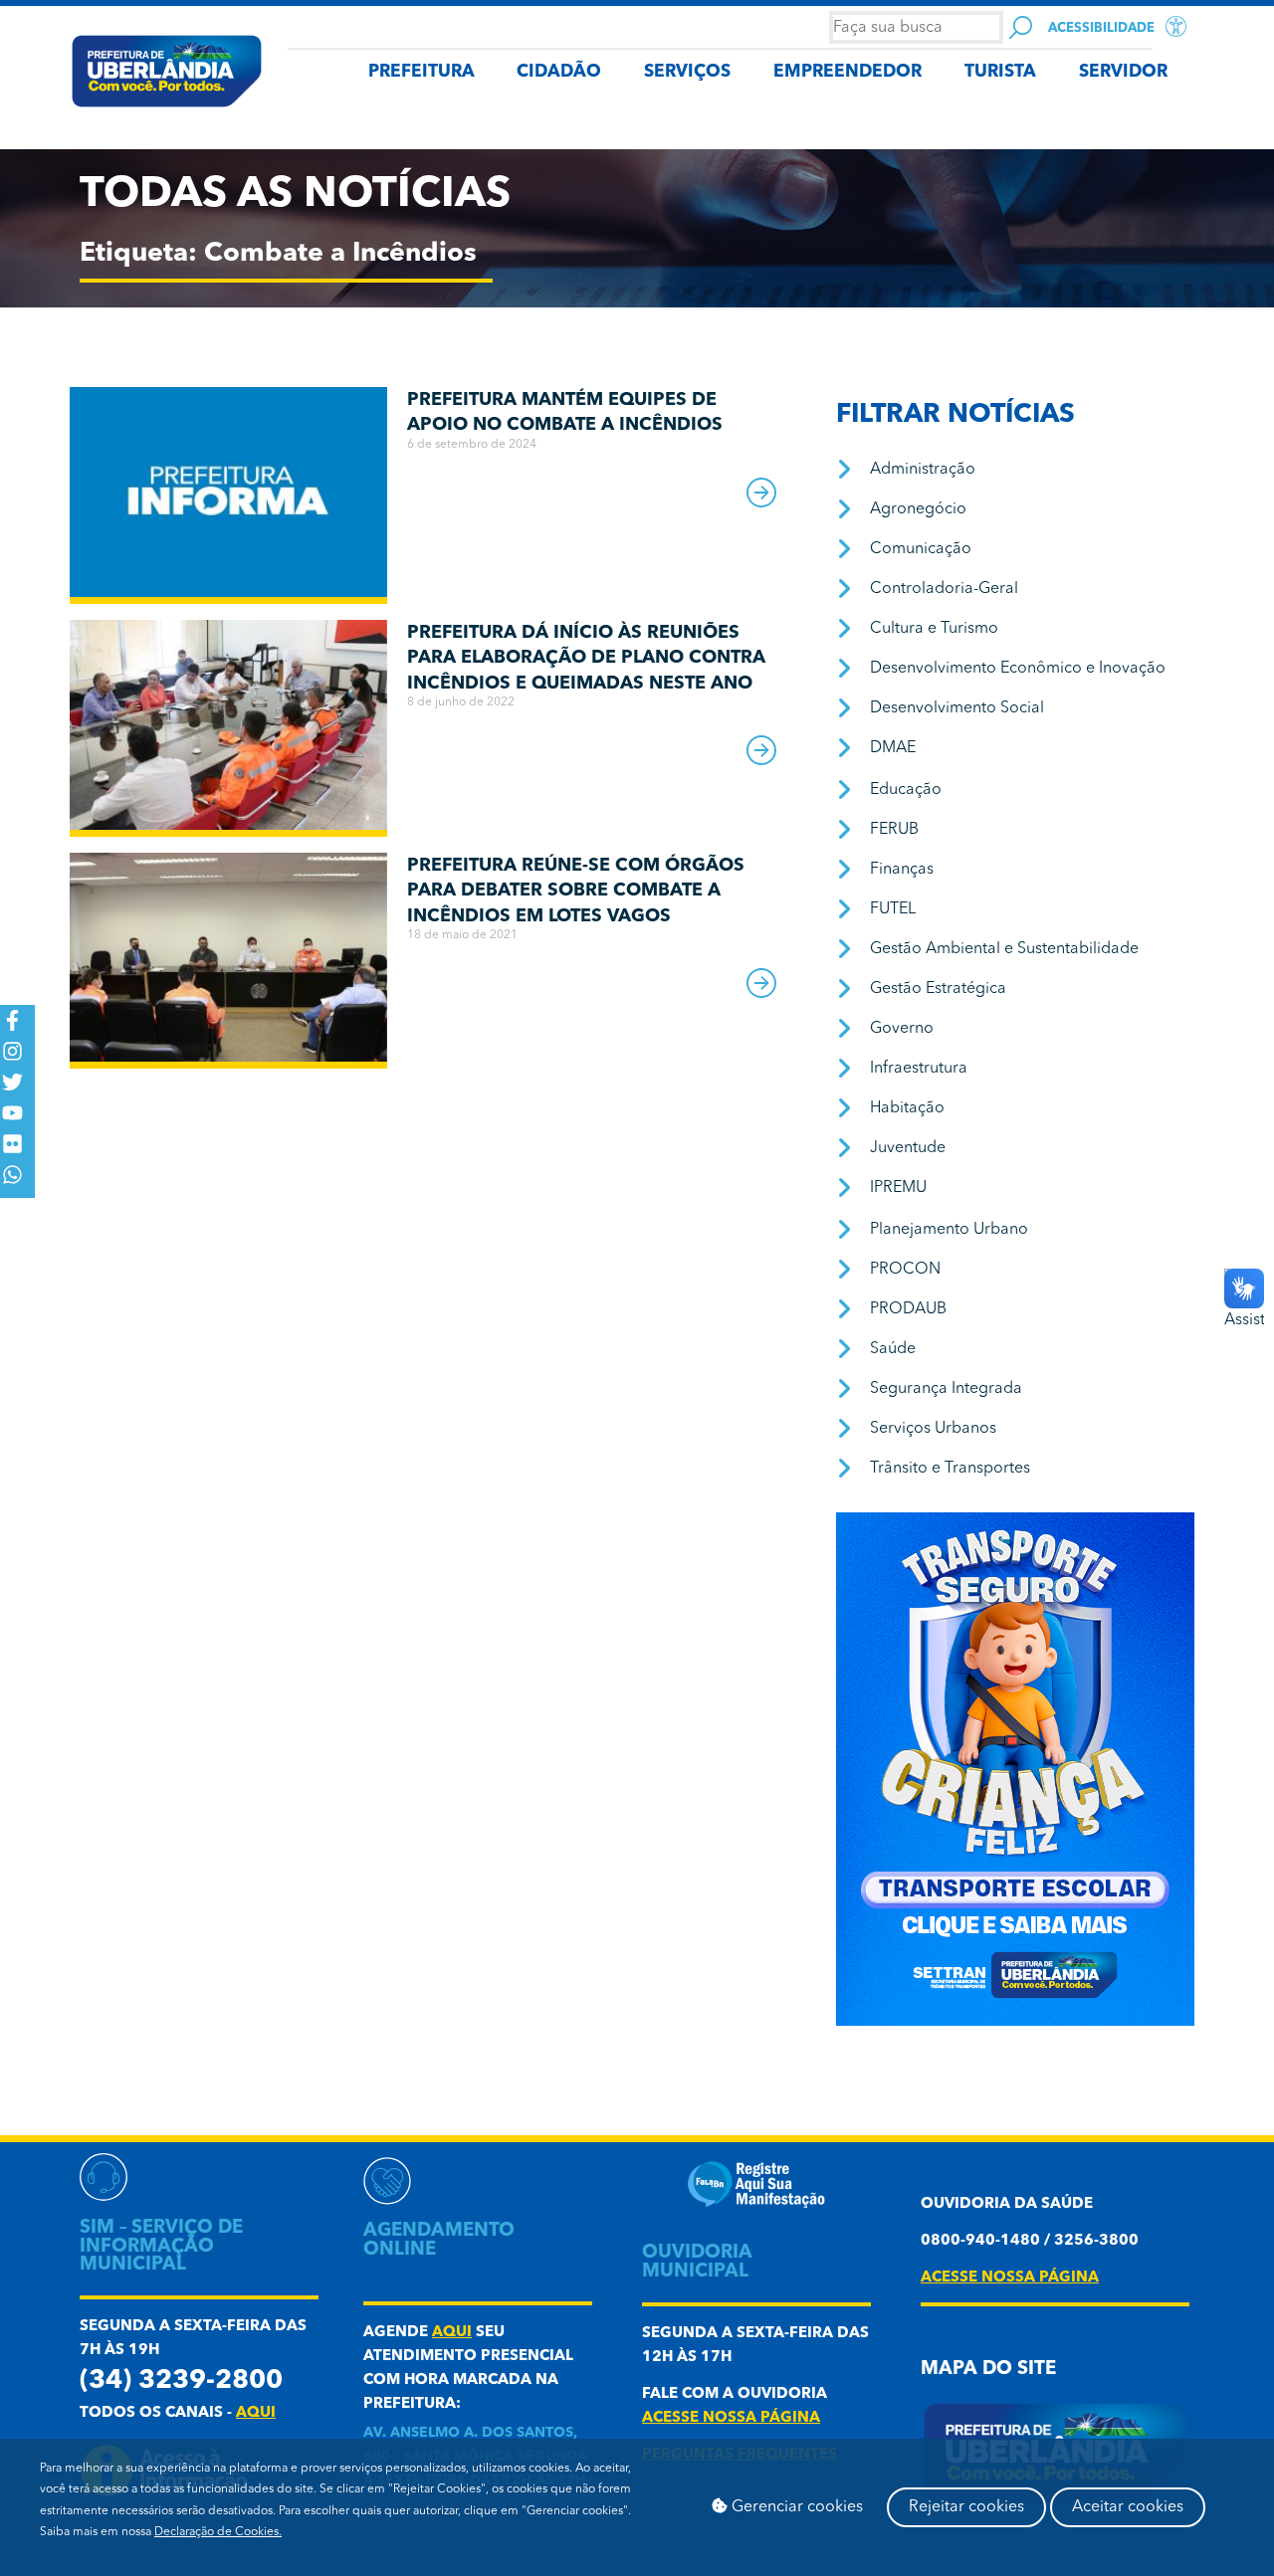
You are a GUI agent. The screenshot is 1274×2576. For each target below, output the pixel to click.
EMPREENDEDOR (848, 72)
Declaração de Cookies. (218, 2532)
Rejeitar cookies (966, 2507)
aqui (256, 2413)
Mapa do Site (988, 2370)
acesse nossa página (731, 2418)
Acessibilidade (1101, 28)
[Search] (1021, 27)
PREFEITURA (422, 72)
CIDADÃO (559, 72)
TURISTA (1000, 72)
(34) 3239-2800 (181, 2381)
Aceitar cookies (1128, 2507)
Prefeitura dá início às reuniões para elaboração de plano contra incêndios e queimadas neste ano (586, 658)
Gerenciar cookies (795, 2507)
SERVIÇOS (687, 72)
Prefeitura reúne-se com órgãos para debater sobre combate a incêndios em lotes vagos (576, 891)
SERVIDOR (1123, 72)
